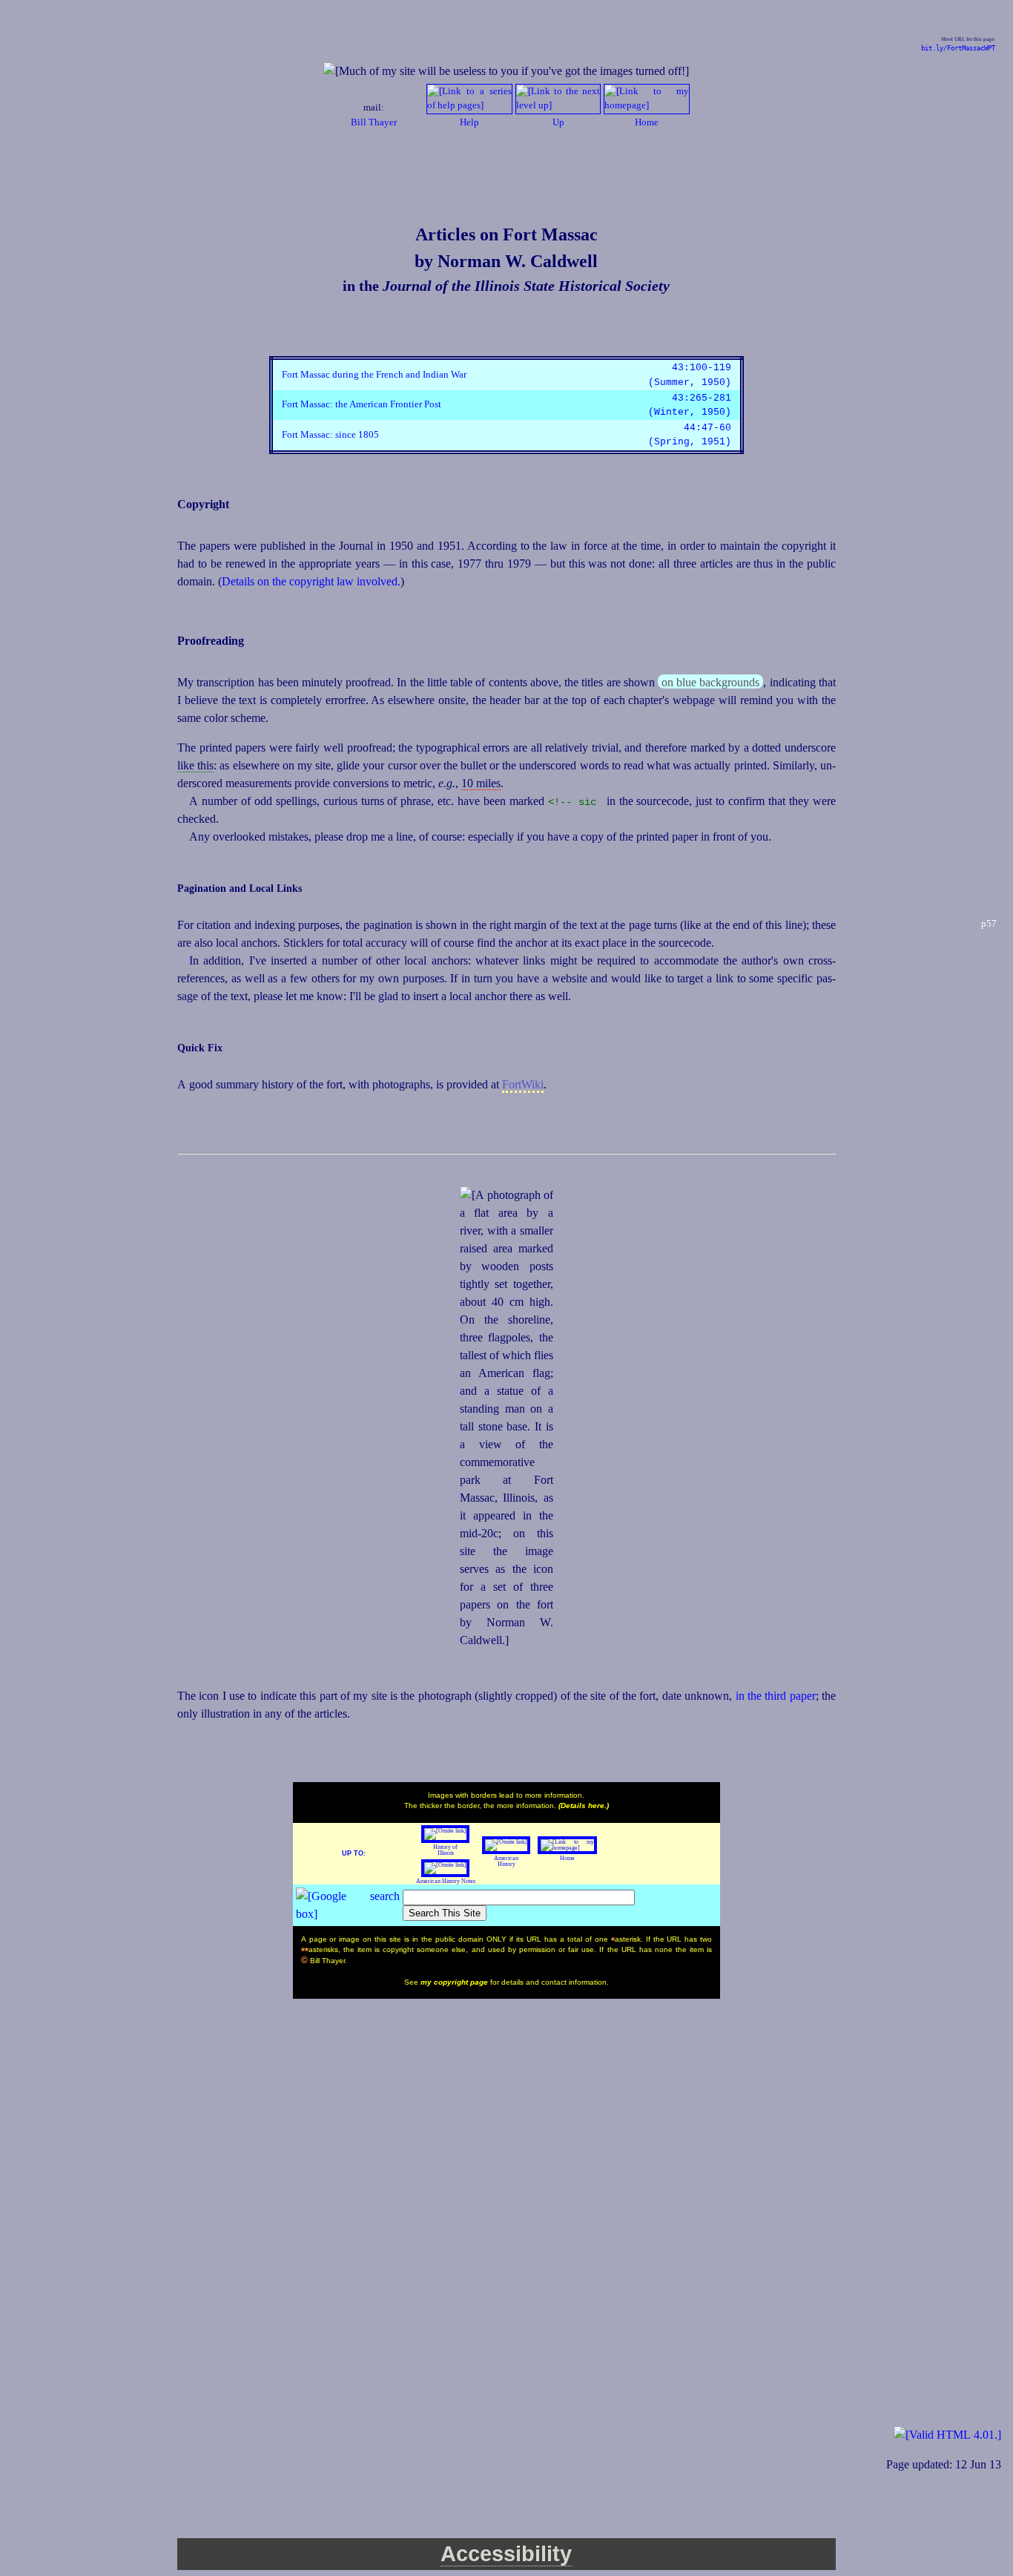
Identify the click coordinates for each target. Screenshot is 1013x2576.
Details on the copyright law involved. (311, 581)
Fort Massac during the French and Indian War (374, 375)
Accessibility (506, 2554)
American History (506, 1861)
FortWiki (523, 1084)
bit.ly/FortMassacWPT (958, 48)
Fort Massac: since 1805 (330, 435)
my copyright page (455, 1982)
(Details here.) (584, 1805)
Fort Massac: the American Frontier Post (362, 404)
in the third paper (776, 1696)
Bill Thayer (374, 122)
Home (567, 1858)
